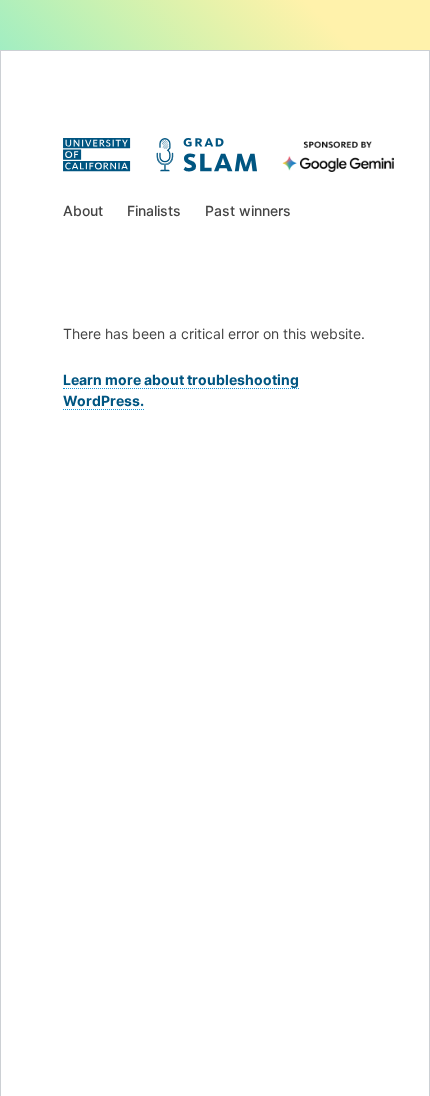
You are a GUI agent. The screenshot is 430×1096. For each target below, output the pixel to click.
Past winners (248, 210)
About (83, 210)
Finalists (154, 210)
